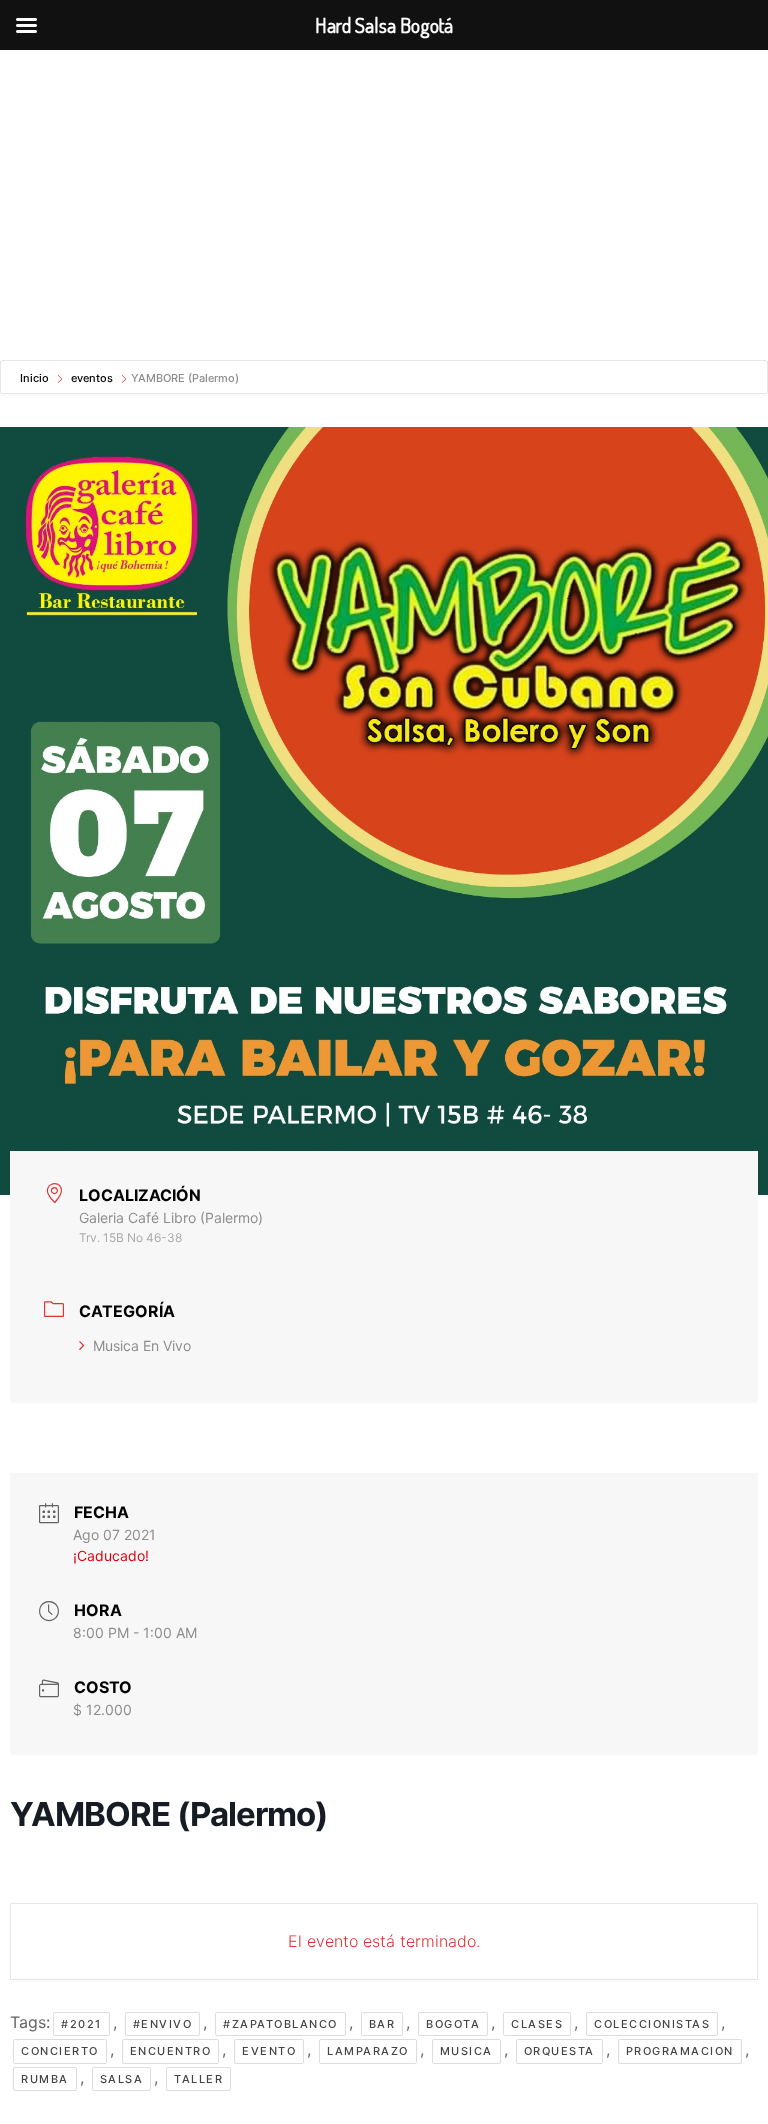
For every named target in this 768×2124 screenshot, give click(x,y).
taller (198, 2079)
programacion (680, 2051)
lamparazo (368, 2051)
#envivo (163, 2024)
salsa (122, 2079)
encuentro (171, 2051)
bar (382, 2024)
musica (466, 2051)
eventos (92, 378)
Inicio (36, 378)
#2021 (81, 2024)
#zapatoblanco (280, 2024)
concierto (60, 2051)
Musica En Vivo (142, 1345)
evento (269, 2051)
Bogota (453, 2024)
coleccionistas (652, 2024)
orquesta (559, 2051)
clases (537, 2024)
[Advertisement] (384, 200)
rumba (45, 2079)
